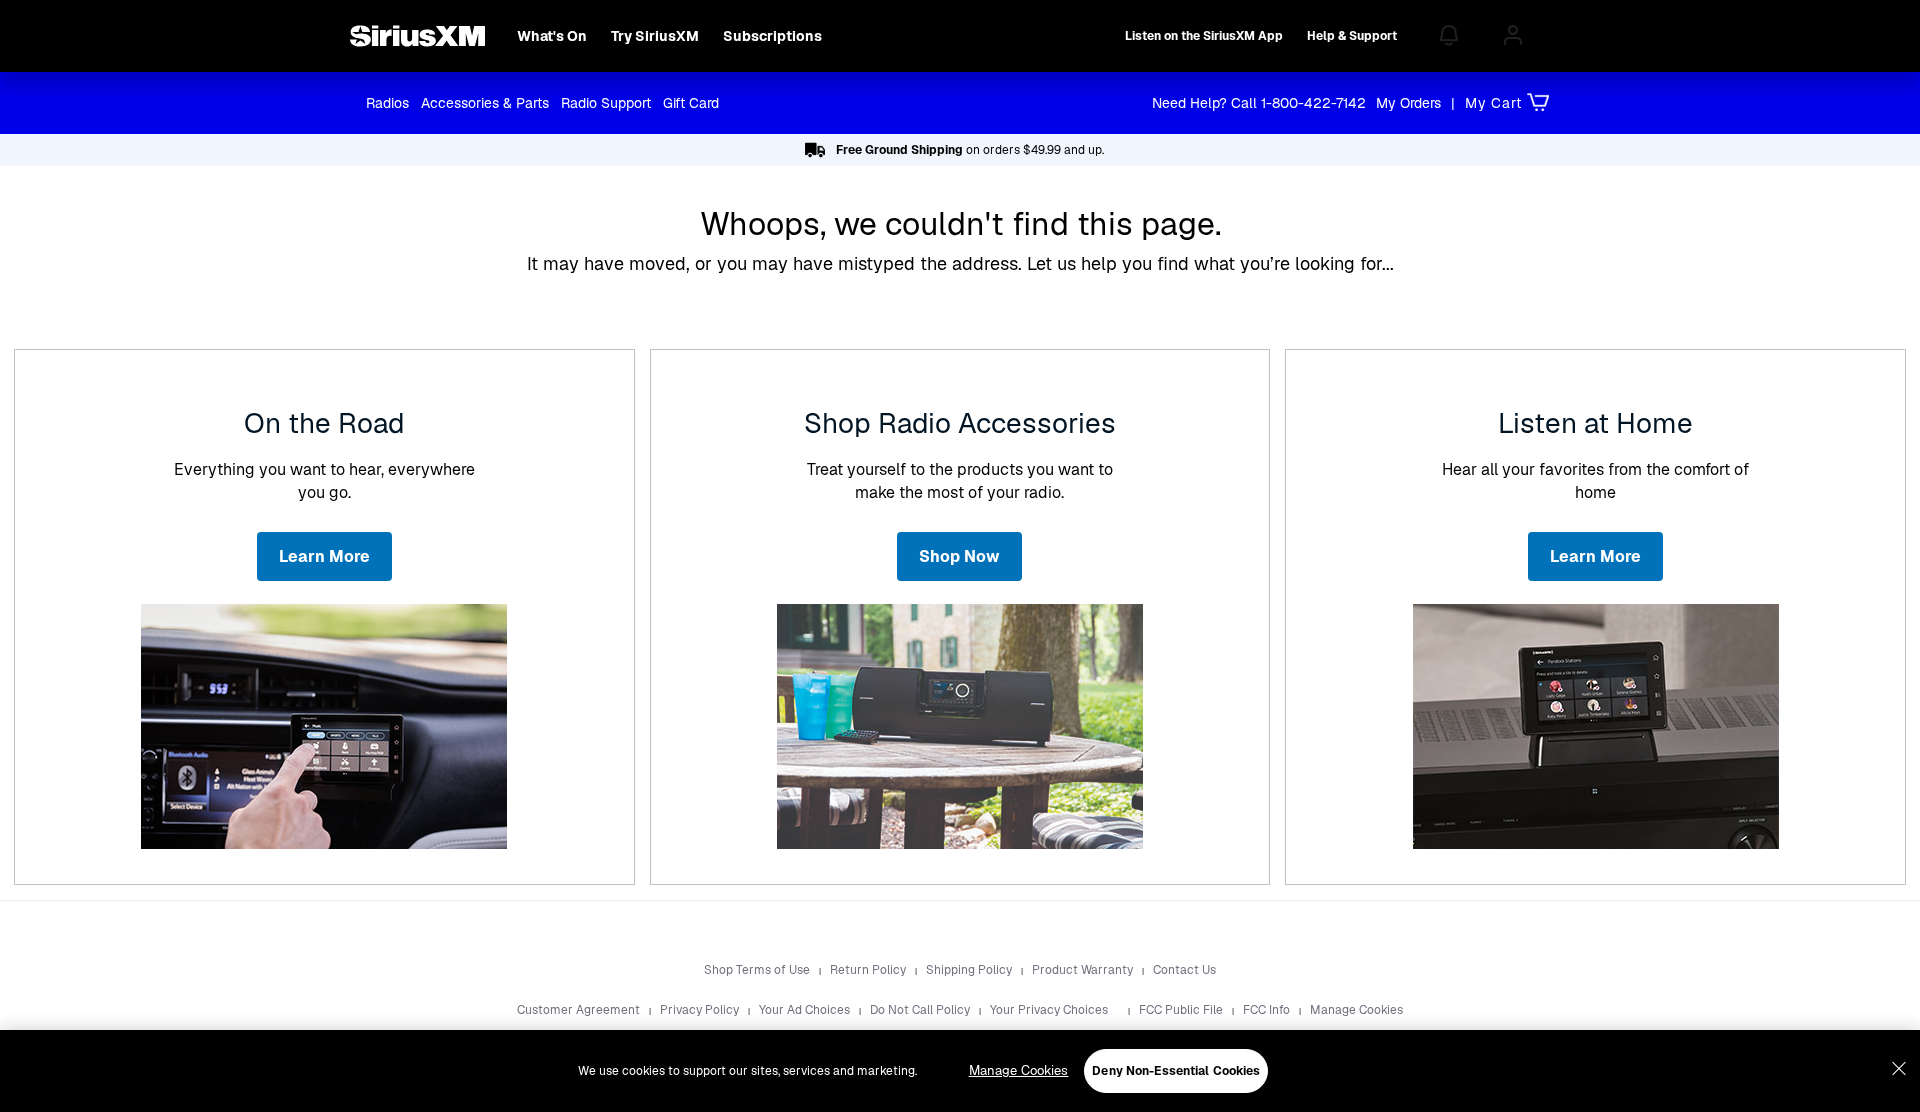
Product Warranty (1084, 970)
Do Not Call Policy (921, 1010)
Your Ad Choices (806, 1010)
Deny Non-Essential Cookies (1176, 1071)
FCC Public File (1182, 1010)
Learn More (324, 556)
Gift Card (691, 103)
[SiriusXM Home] (417, 36)
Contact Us (1184, 970)
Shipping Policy (970, 970)
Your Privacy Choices (1050, 1010)
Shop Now (959, 556)
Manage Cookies (1356, 1010)
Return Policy (869, 970)
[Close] (1899, 1069)
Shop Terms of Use (758, 970)
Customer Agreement (580, 1010)
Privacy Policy (701, 1010)
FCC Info (1268, 1010)
